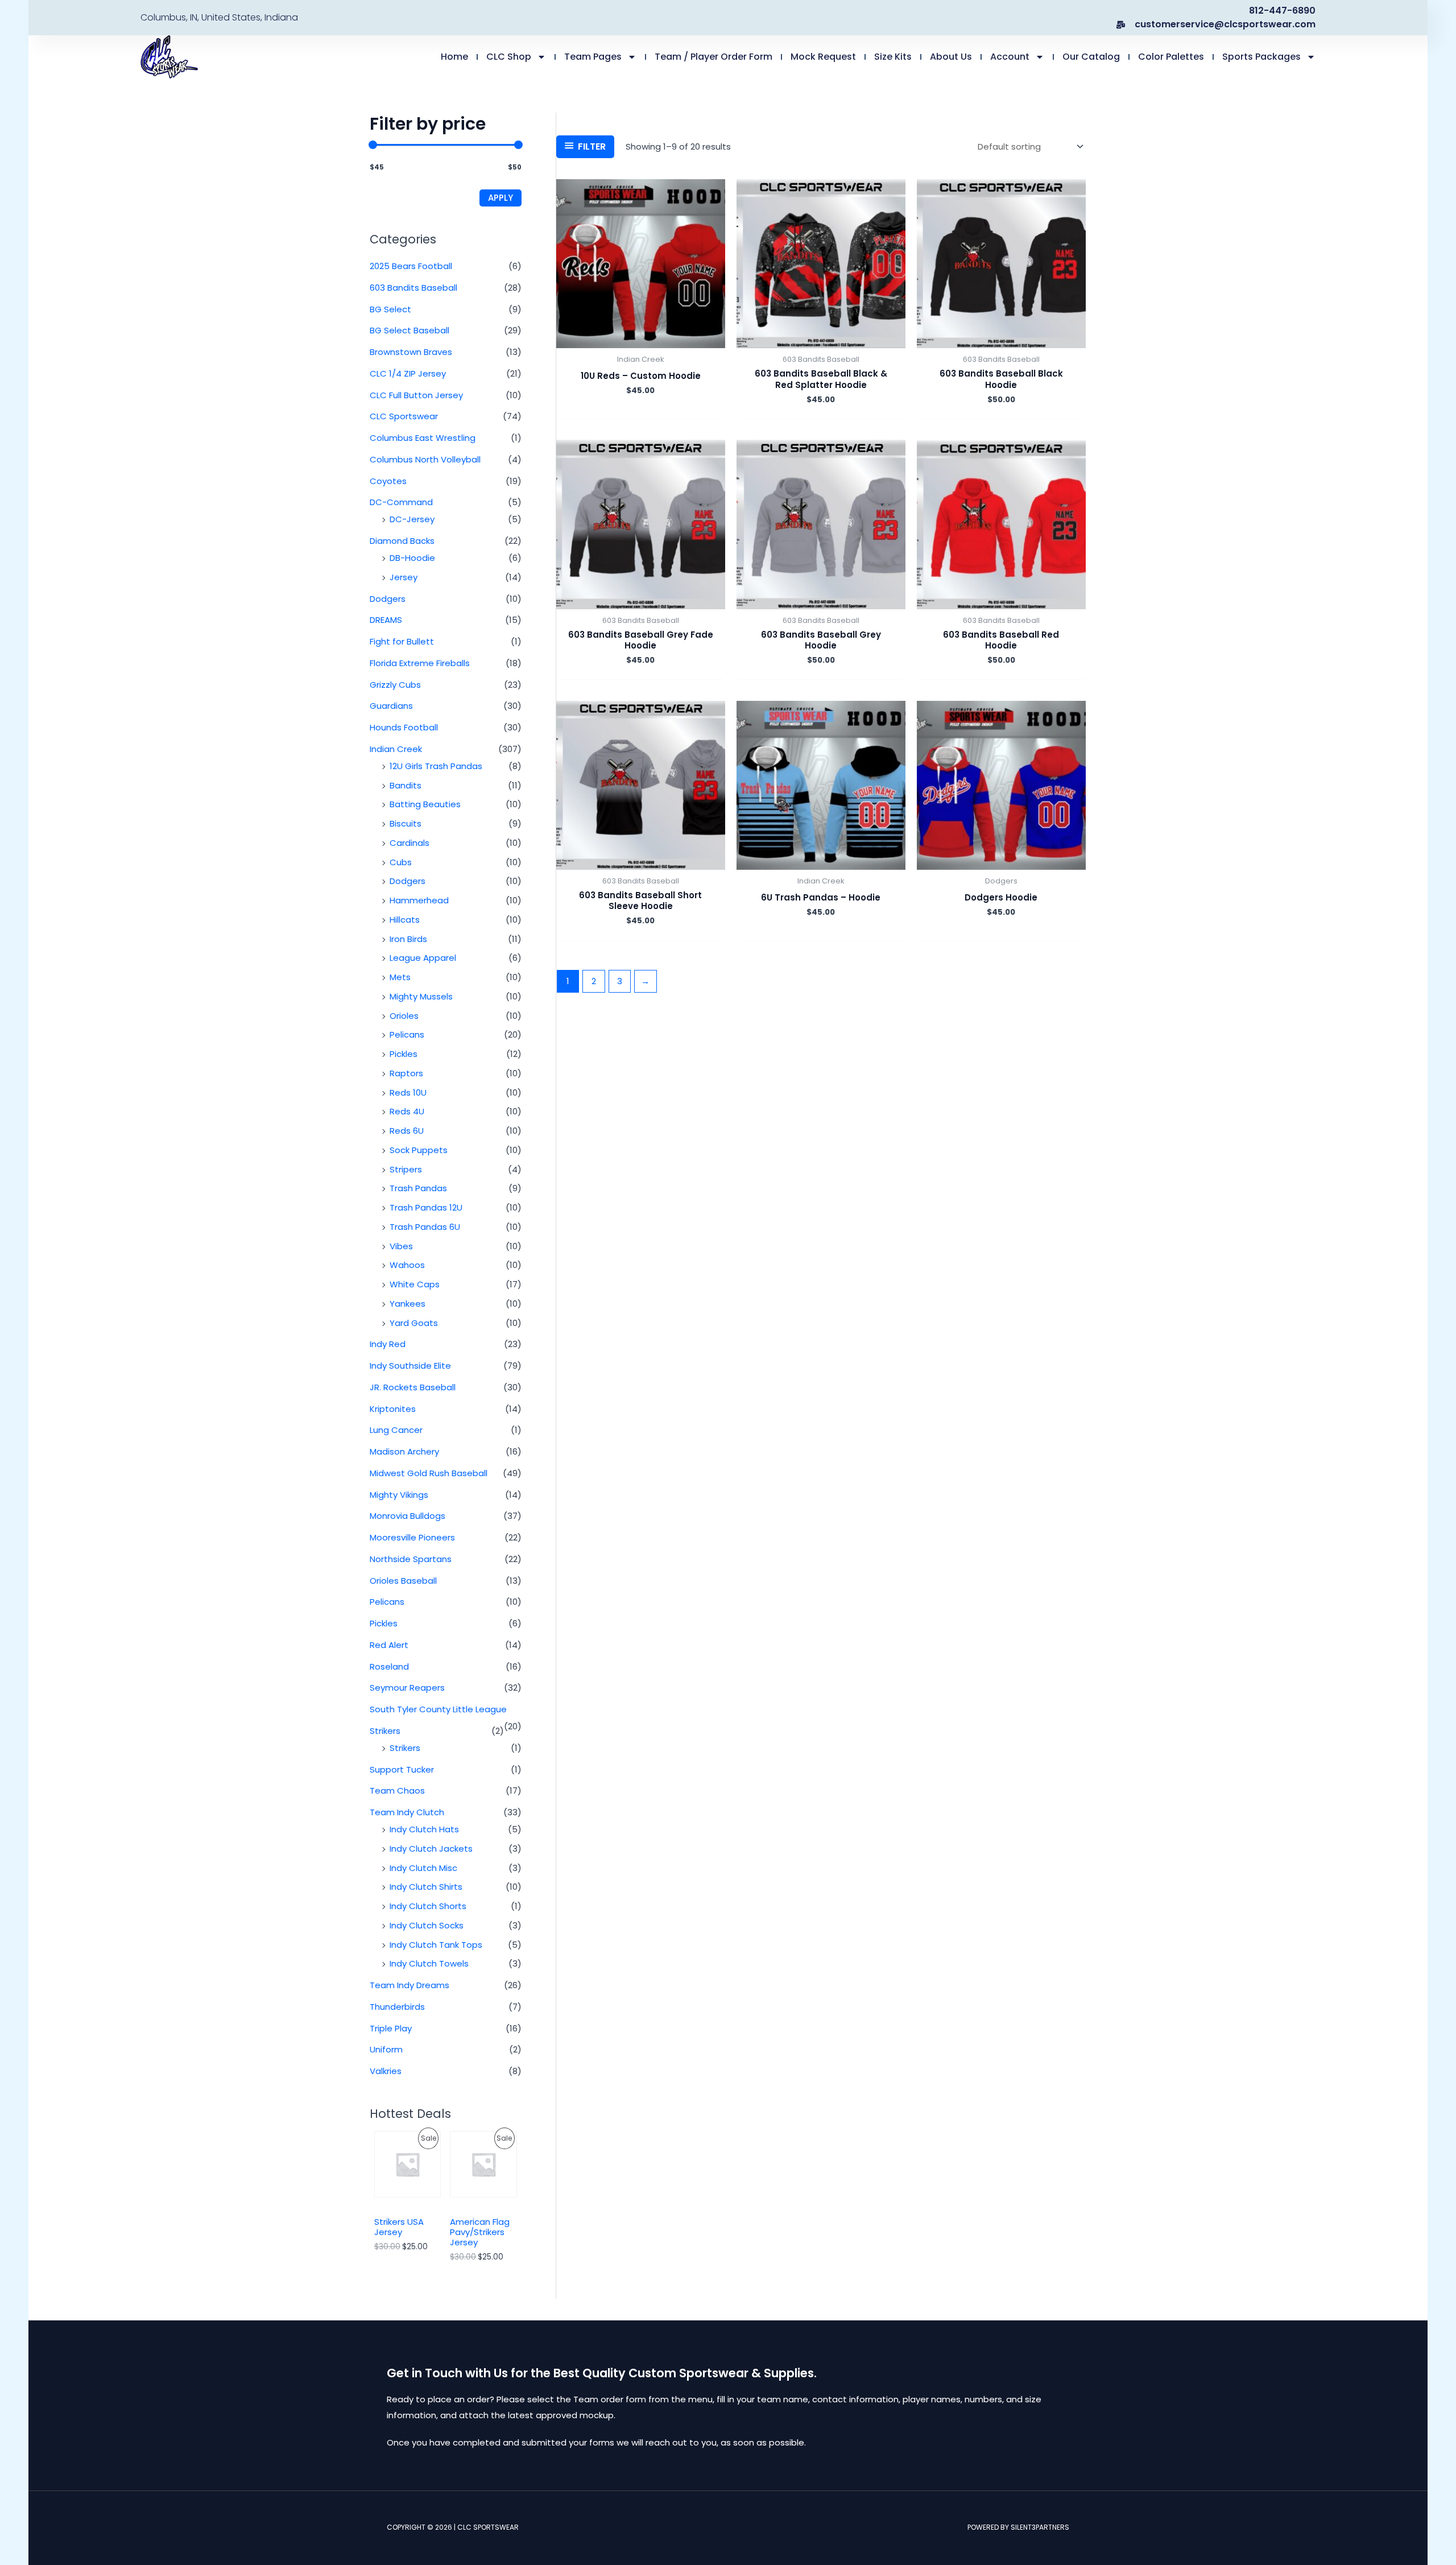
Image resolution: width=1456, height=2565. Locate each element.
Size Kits (893, 57)
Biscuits (406, 823)
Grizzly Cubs (395, 685)
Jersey (404, 577)
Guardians (391, 706)
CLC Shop (509, 57)
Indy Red (388, 1344)
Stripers (406, 1169)
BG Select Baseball (409, 330)
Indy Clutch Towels (429, 1963)
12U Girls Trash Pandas (436, 766)
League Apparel (423, 958)
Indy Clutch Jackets (431, 1849)
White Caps (415, 1284)
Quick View (641, 339)
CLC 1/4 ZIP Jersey (408, 373)
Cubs (401, 862)
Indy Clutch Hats (424, 1829)
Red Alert (389, 1645)
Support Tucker (402, 1769)
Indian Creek (396, 749)
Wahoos (407, 1265)
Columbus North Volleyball (425, 459)
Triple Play (391, 2028)
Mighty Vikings (399, 1495)
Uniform (386, 2049)
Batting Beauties (425, 804)
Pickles (404, 1054)
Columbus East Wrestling (423, 438)
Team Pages (593, 57)
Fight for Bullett (402, 641)
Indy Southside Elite (410, 1366)
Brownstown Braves (411, 352)
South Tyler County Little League (438, 1709)
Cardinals (409, 843)
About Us (951, 57)
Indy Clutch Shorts (428, 1906)
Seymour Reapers (407, 1688)
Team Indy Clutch (407, 1812)
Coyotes (388, 481)
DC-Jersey (412, 519)
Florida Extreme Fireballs (420, 663)
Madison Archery (404, 1451)
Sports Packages (1261, 57)
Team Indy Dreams (409, 1985)
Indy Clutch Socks (427, 1925)
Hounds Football (404, 727)
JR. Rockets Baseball (413, 1387)
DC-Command (401, 502)
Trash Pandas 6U (425, 1227)
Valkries (386, 2071)
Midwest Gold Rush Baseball (429, 1473)
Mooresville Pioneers (412, 1537)
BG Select (390, 309)
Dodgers (388, 599)
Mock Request (823, 57)
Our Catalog (1091, 57)
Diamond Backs (402, 541)
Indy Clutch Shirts (426, 1887)
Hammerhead (419, 900)
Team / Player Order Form (713, 57)
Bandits (406, 785)
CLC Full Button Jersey (416, 395)
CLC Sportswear (404, 416)
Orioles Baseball (403, 1581)
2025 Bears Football (411, 266)
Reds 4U (407, 1111)
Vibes (401, 1246)
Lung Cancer (396, 1430)
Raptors (406, 1073)
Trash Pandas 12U (426, 1207)
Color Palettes (1171, 57)
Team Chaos (397, 1790)
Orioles (404, 1016)
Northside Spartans (411, 1559)
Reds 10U (408, 1092)
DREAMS (386, 620)
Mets (400, 977)
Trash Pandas (418, 1188)
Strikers (385, 1731)
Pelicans (407, 1034)
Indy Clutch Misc (423, 1868)
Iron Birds (408, 939)
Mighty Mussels (421, 996)
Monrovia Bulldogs (408, 1516)
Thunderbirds (397, 2007)
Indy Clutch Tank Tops (436, 1945)
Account (1010, 57)
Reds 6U (407, 1131)
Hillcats (405, 920)
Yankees (408, 1304)
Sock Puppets (419, 1150)
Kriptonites (393, 1409)
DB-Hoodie (412, 558)
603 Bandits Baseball (413, 288)
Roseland (389, 1666)
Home (454, 57)
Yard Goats (414, 1323)
